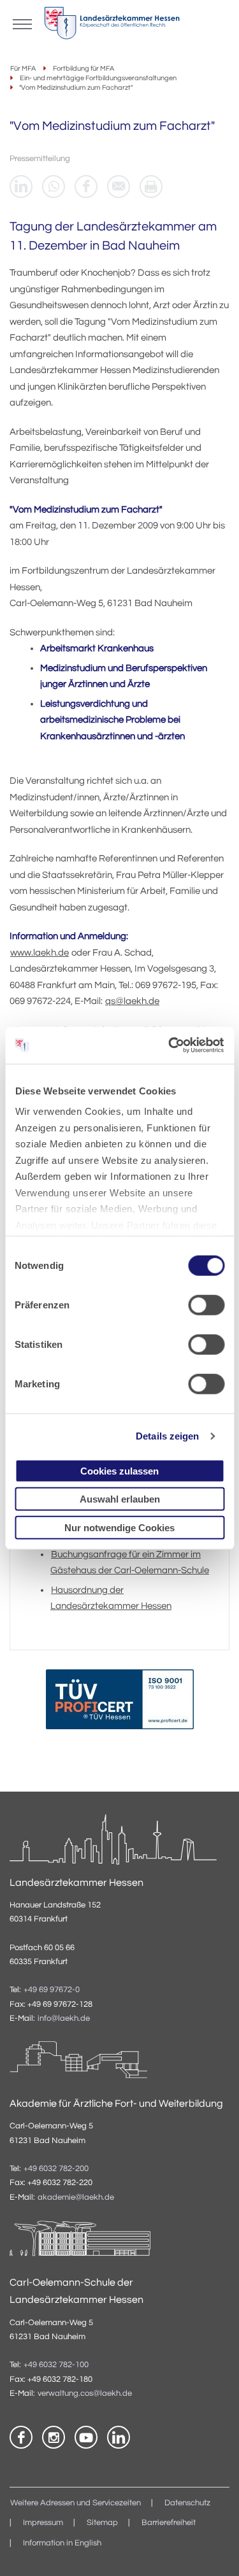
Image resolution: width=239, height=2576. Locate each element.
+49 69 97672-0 (52, 1990)
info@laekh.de (64, 2019)
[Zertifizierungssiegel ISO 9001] (120, 1702)
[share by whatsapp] (54, 187)
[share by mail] (119, 187)
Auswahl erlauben (120, 1499)
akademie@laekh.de (76, 2197)
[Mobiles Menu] (22, 23)
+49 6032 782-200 (56, 2169)
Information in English (62, 2543)
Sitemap (102, 2523)
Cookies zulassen (119, 1470)
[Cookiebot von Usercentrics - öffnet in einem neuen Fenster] (170, 1045)
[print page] (151, 187)
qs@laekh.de (132, 1001)
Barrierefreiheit (169, 2523)
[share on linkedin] (21, 187)
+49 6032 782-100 (56, 2365)
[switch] (206, 1305)
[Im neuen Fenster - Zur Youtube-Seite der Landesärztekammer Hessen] (86, 2437)
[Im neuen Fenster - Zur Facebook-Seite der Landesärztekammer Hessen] (21, 2437)
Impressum (43, 2523)
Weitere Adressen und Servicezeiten (76, 2503)
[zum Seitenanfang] (214, 2551)
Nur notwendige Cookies (119, 1527)
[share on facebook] (86, 187)
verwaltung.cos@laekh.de (85, 2394)
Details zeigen (167, 1436)
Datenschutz (187, 2503)
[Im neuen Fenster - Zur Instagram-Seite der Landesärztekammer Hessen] (54, 2437)
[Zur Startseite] (112, 26)
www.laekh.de (40, 953)
